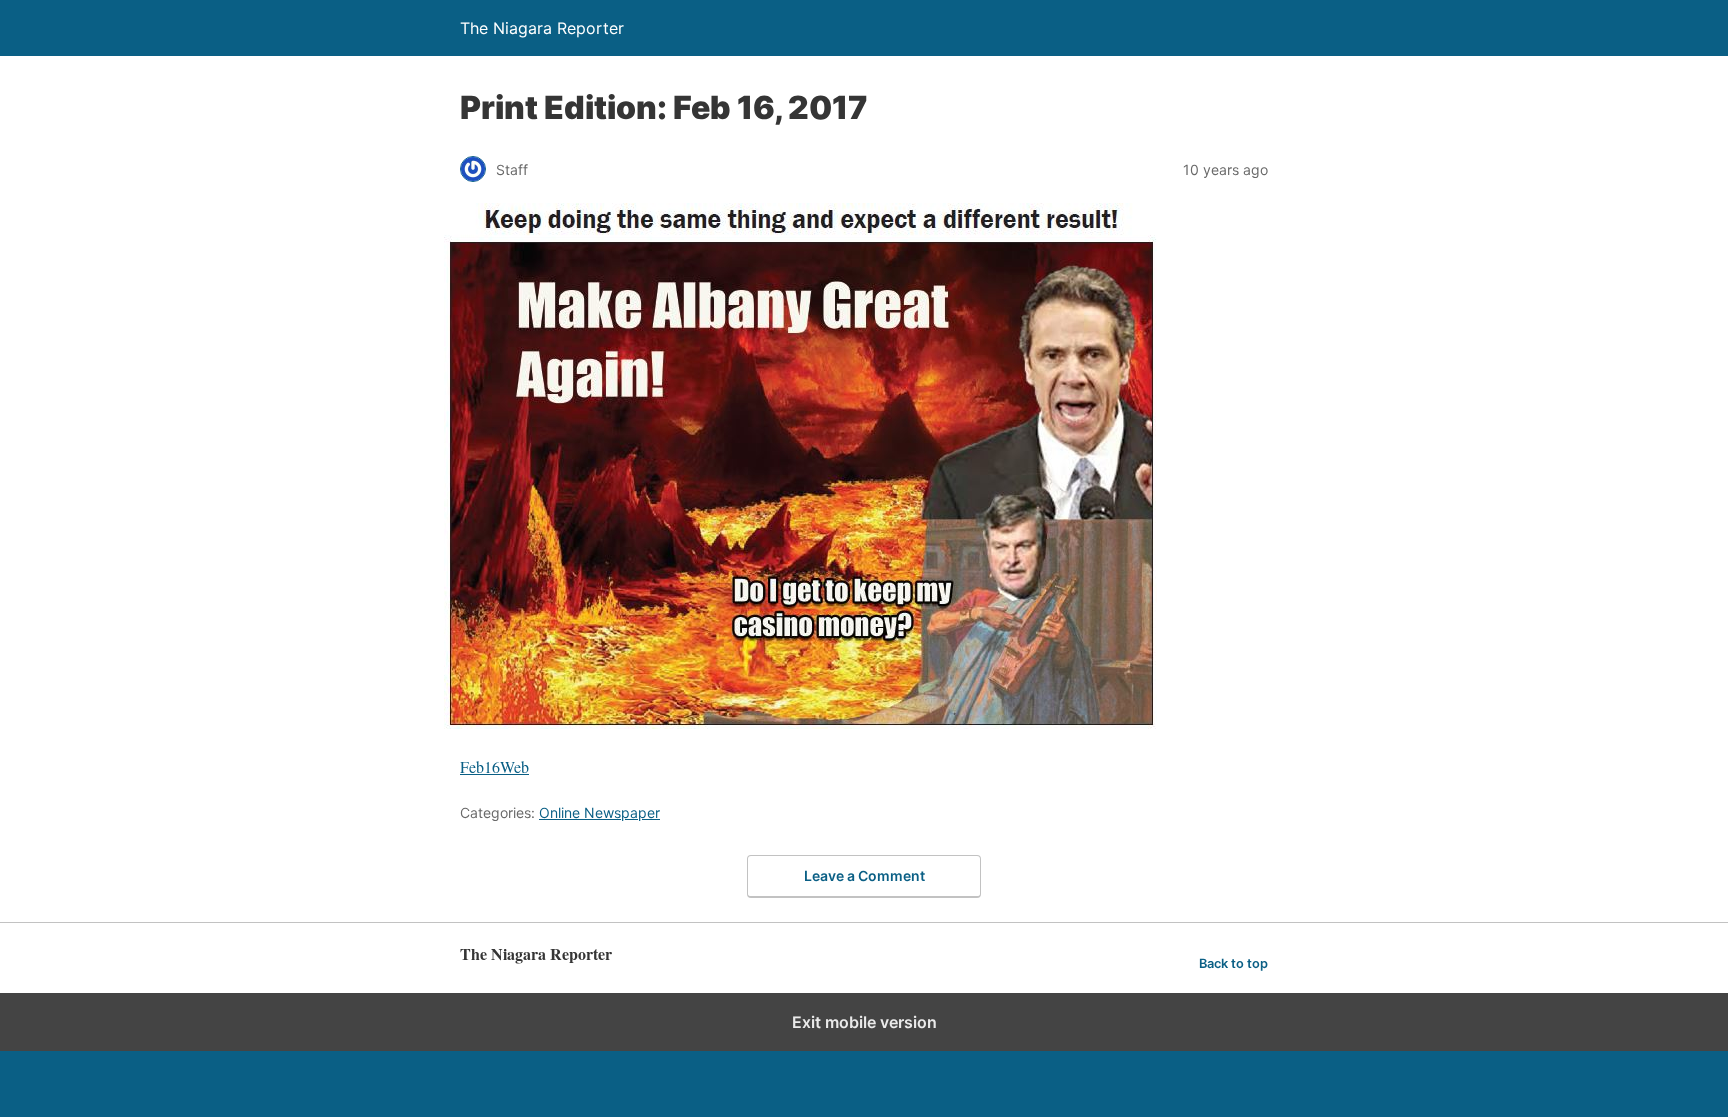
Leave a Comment (864, 875)
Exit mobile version (864, 1022)
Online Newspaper (599, 812)
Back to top (1233, 963)
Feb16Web (494, 766)
